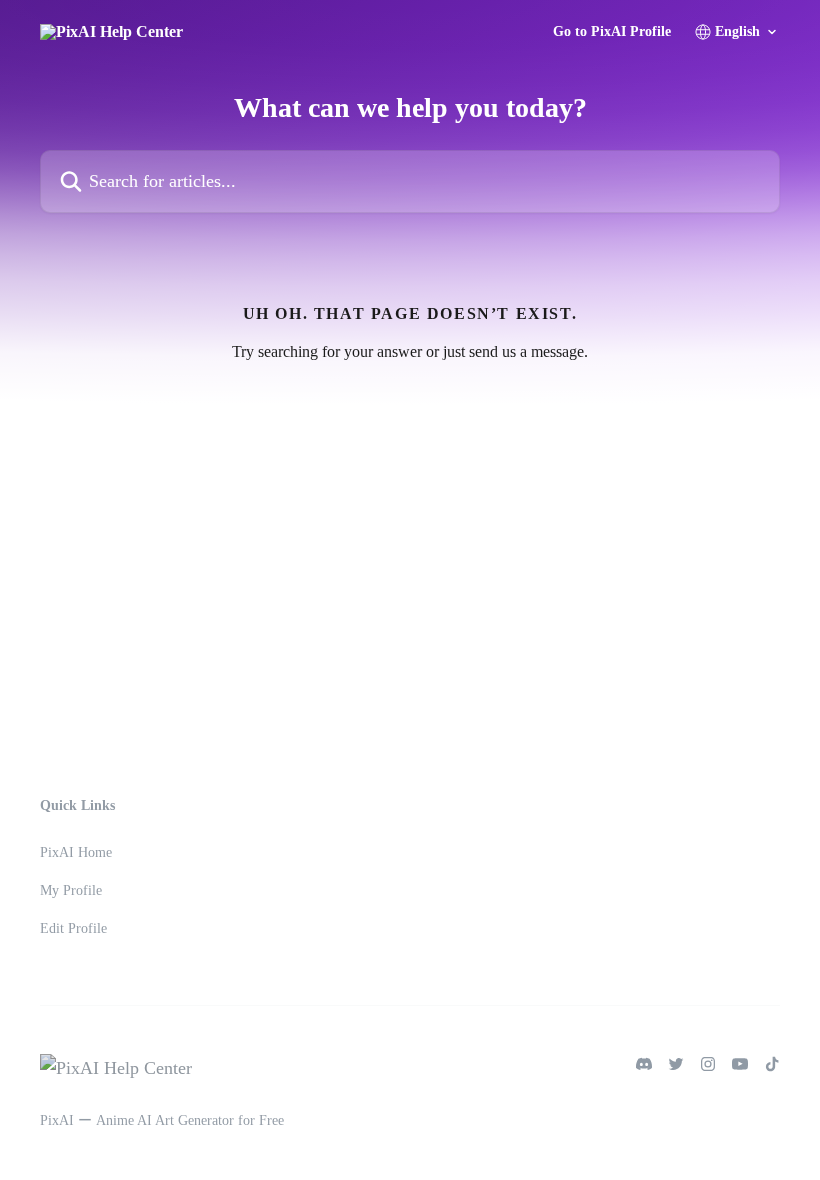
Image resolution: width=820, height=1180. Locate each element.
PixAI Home (76, 852)
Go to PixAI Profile (612, 32)
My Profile (71, 890)
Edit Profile (73, 928)
